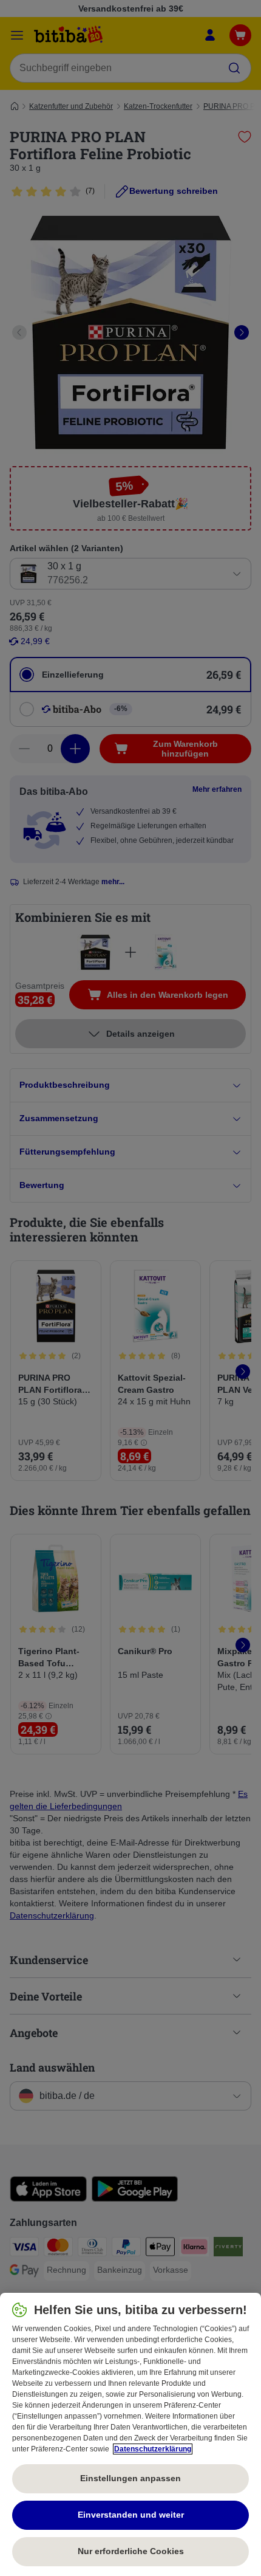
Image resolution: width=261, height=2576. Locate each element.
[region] (130, 2434)
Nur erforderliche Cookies (131, 2551)
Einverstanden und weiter (131, 2515)
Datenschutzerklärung (153, 2449)
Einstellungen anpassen (130, 2478)
